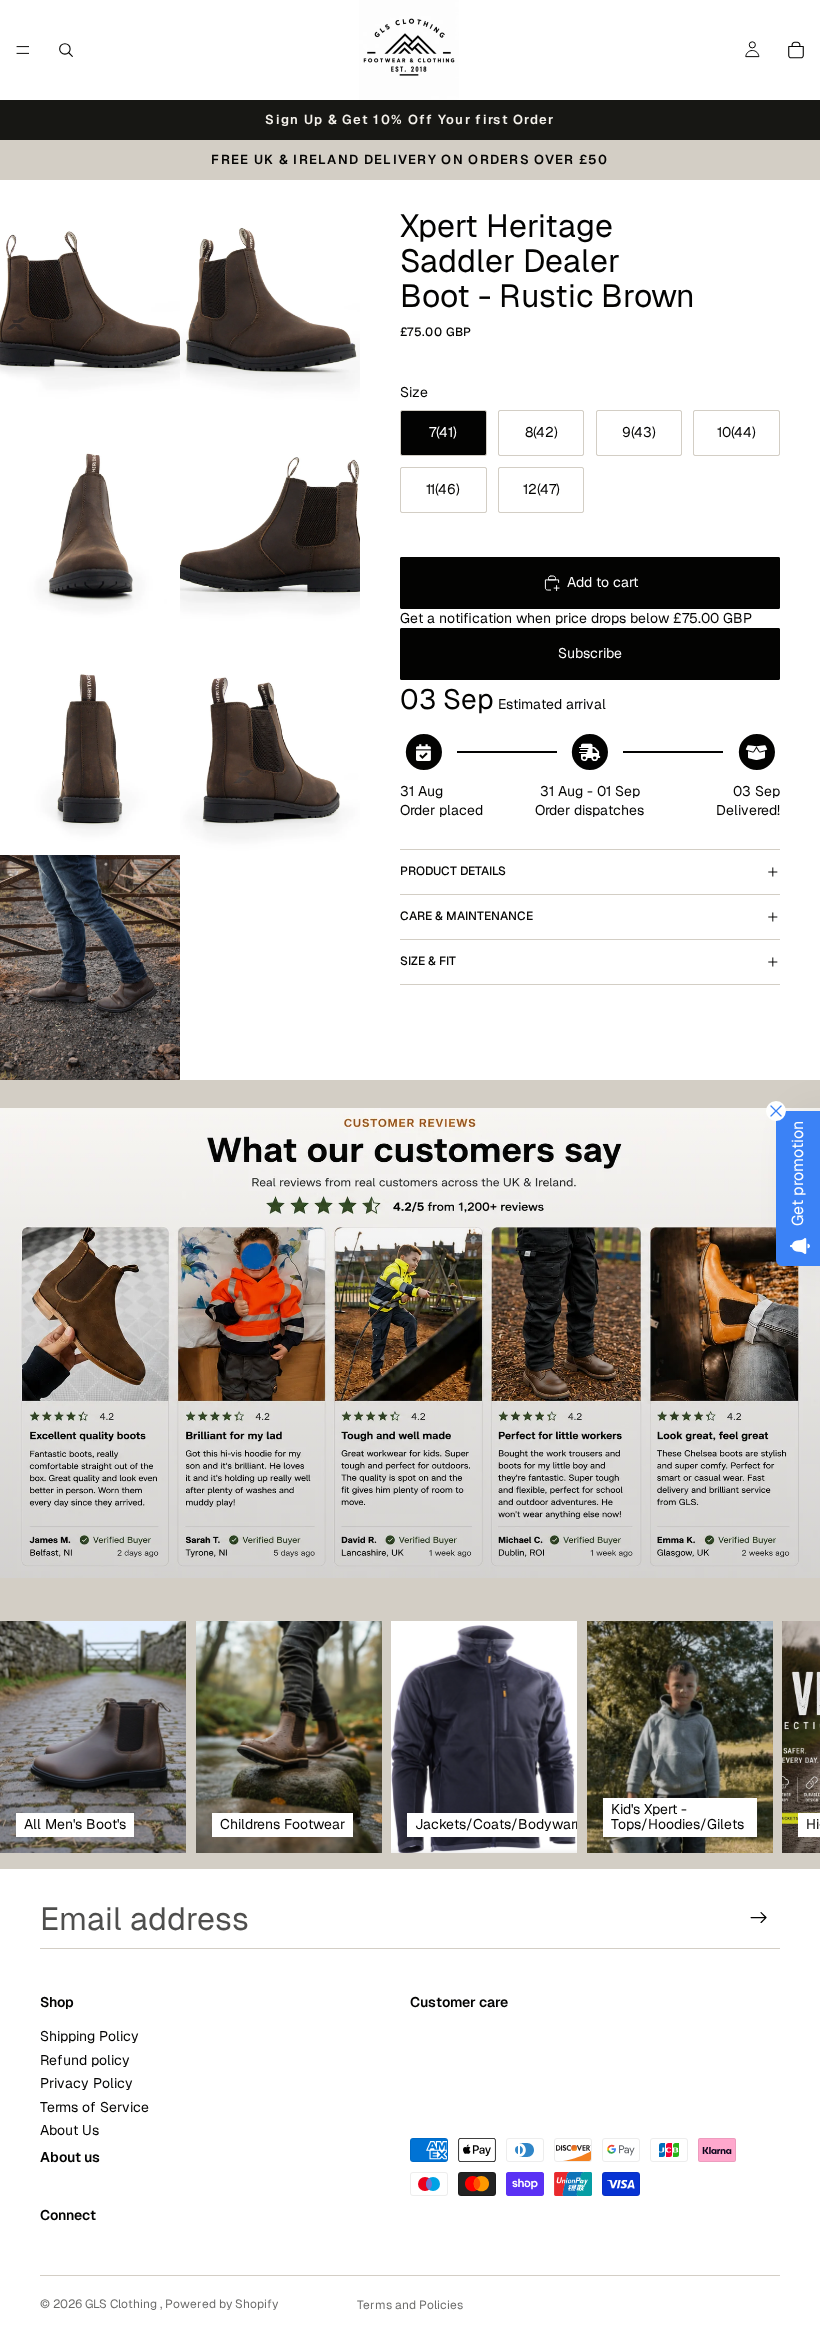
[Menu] (23, 50)
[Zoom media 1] (90, 292)
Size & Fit (428, 961)
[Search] (66, 50)
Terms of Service (94, 2106)
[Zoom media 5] (90, 742)
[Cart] (796, 50)
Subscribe (590, 653)
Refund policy (85, 2059)
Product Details (453, 871)
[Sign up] (759, 1918)
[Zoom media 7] (90, 967)
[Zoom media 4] (270, 517)
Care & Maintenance (466, 916)
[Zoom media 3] (90, 517)
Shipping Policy (89, 2036)
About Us (69, 2129)
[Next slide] (758, 1737)
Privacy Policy (86, 2083)
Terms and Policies (410, 2305)
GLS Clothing (122, 2304)
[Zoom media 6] (270, 742)
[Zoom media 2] (270, 292)
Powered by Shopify (221, 2304)
